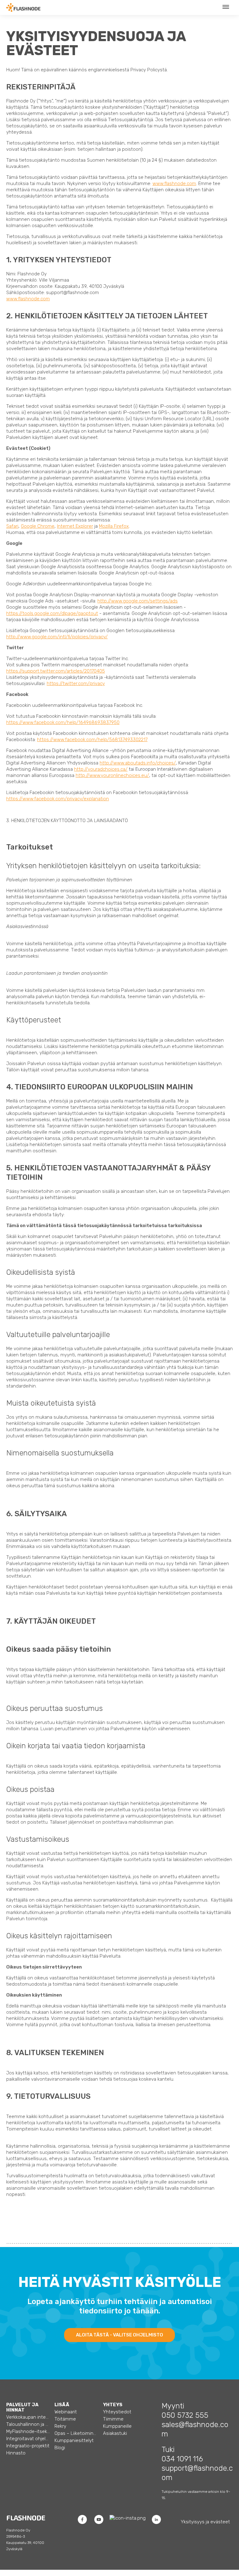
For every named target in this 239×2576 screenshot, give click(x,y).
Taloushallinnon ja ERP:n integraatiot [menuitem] (28, 2424)
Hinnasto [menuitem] (16, 2453)
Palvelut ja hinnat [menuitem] (22, 2407)
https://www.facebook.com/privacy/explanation (58, 799)
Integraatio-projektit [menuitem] (28, 2446)
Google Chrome (38, 526)
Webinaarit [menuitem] (66, 2412)
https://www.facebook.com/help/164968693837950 (63, 722)
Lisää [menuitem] (62, 2405)
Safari (12, 526)
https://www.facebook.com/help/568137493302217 (92, 740)
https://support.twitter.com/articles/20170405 (56, 671)
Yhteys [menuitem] (113, 2405)
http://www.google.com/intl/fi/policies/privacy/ (57, 637)
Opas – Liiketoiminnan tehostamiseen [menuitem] (76, 2433)
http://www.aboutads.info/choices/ (138, 763)
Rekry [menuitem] (60, 2426)
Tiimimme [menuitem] (113, 2419)
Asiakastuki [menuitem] (115, 2433)
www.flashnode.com (174, 183)
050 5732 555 (185, 2415)
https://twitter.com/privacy (76, 683)
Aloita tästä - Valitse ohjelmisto (119, 2335)
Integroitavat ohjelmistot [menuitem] (28, 2439)
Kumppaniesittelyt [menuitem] (74, 2440)
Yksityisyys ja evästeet (205, 2522)
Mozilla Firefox (114, 526)
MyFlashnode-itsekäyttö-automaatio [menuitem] (28, 2431)
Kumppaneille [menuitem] (117, 2426)
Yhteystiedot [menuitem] (117, 2412)
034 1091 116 (182, 2459)
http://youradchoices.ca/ (101, 769)
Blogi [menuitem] (60, 2448)
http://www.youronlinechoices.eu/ (112, 775)
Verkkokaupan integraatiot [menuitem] (28, 2417)
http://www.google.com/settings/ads (138, 601)
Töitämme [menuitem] (65, 2419)
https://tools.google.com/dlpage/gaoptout (52, 613)
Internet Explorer (75, 526)
